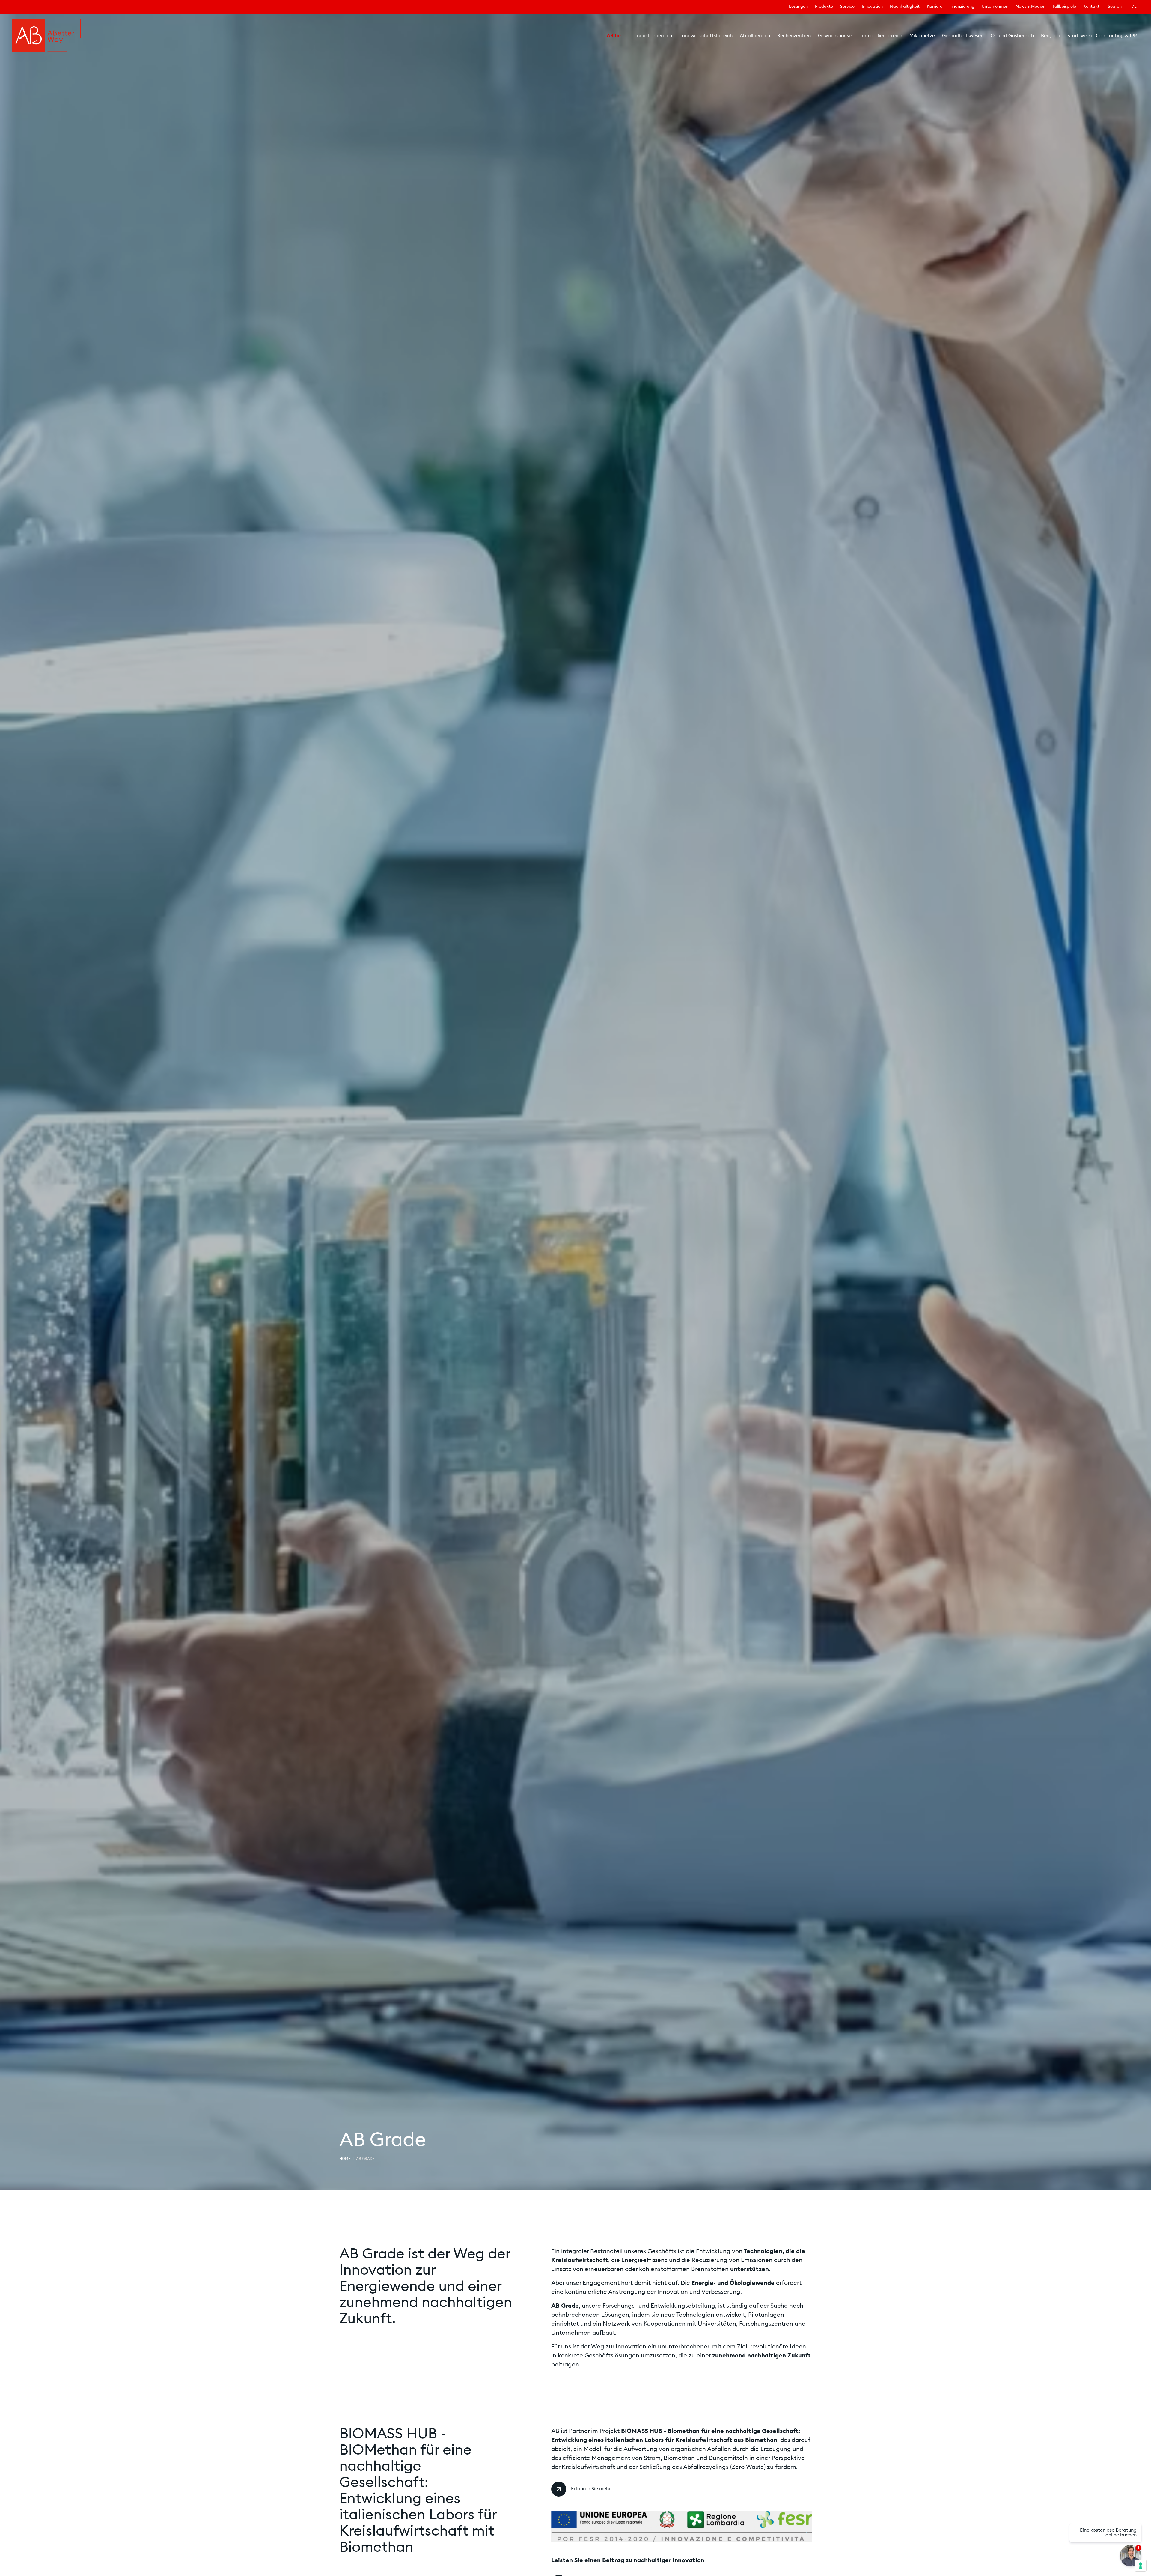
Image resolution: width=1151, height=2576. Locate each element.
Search (1115, 7)
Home (345, 2159)
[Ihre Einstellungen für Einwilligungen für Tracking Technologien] (1141, 2566)
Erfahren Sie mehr (591, 2489)
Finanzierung (962, 7)
